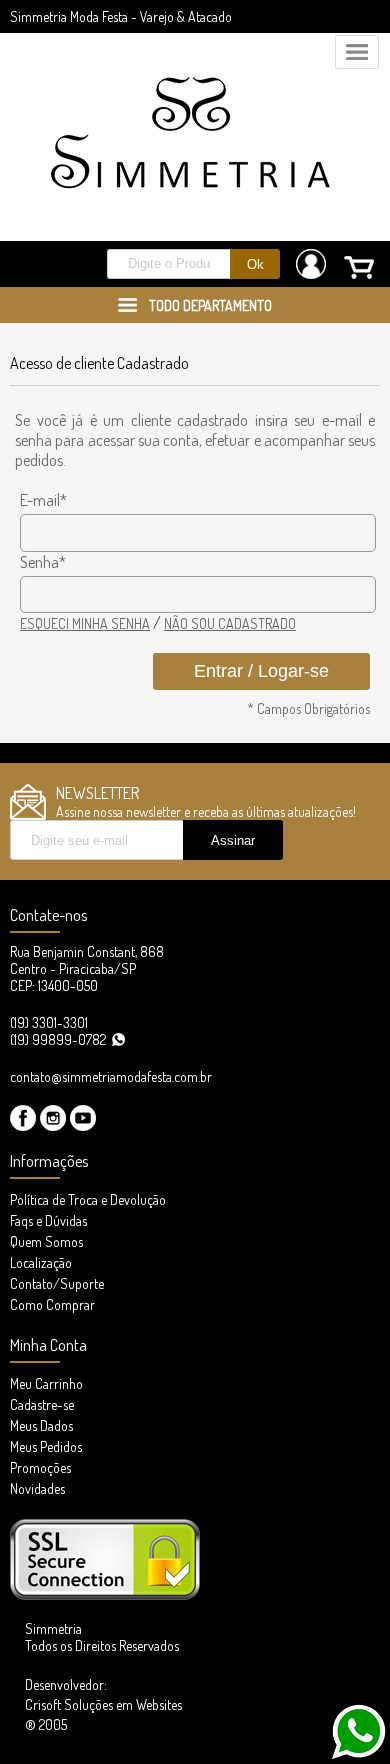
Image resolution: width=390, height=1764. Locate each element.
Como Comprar (52, 1304)
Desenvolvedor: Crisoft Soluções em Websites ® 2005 (103, 1704)
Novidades (37, 1488)
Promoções (40, 1467)
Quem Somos (46, 1241)
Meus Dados (41, 1425)
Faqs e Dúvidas (48, 1220)
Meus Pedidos (46, 1446)
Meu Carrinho (46, 1383)
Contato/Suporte (57, 1283)
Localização (41, 1262)
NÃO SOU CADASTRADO (230, 623)
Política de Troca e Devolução (88, 1199)
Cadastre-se (42, 1404)
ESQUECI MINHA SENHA (85, 623)
